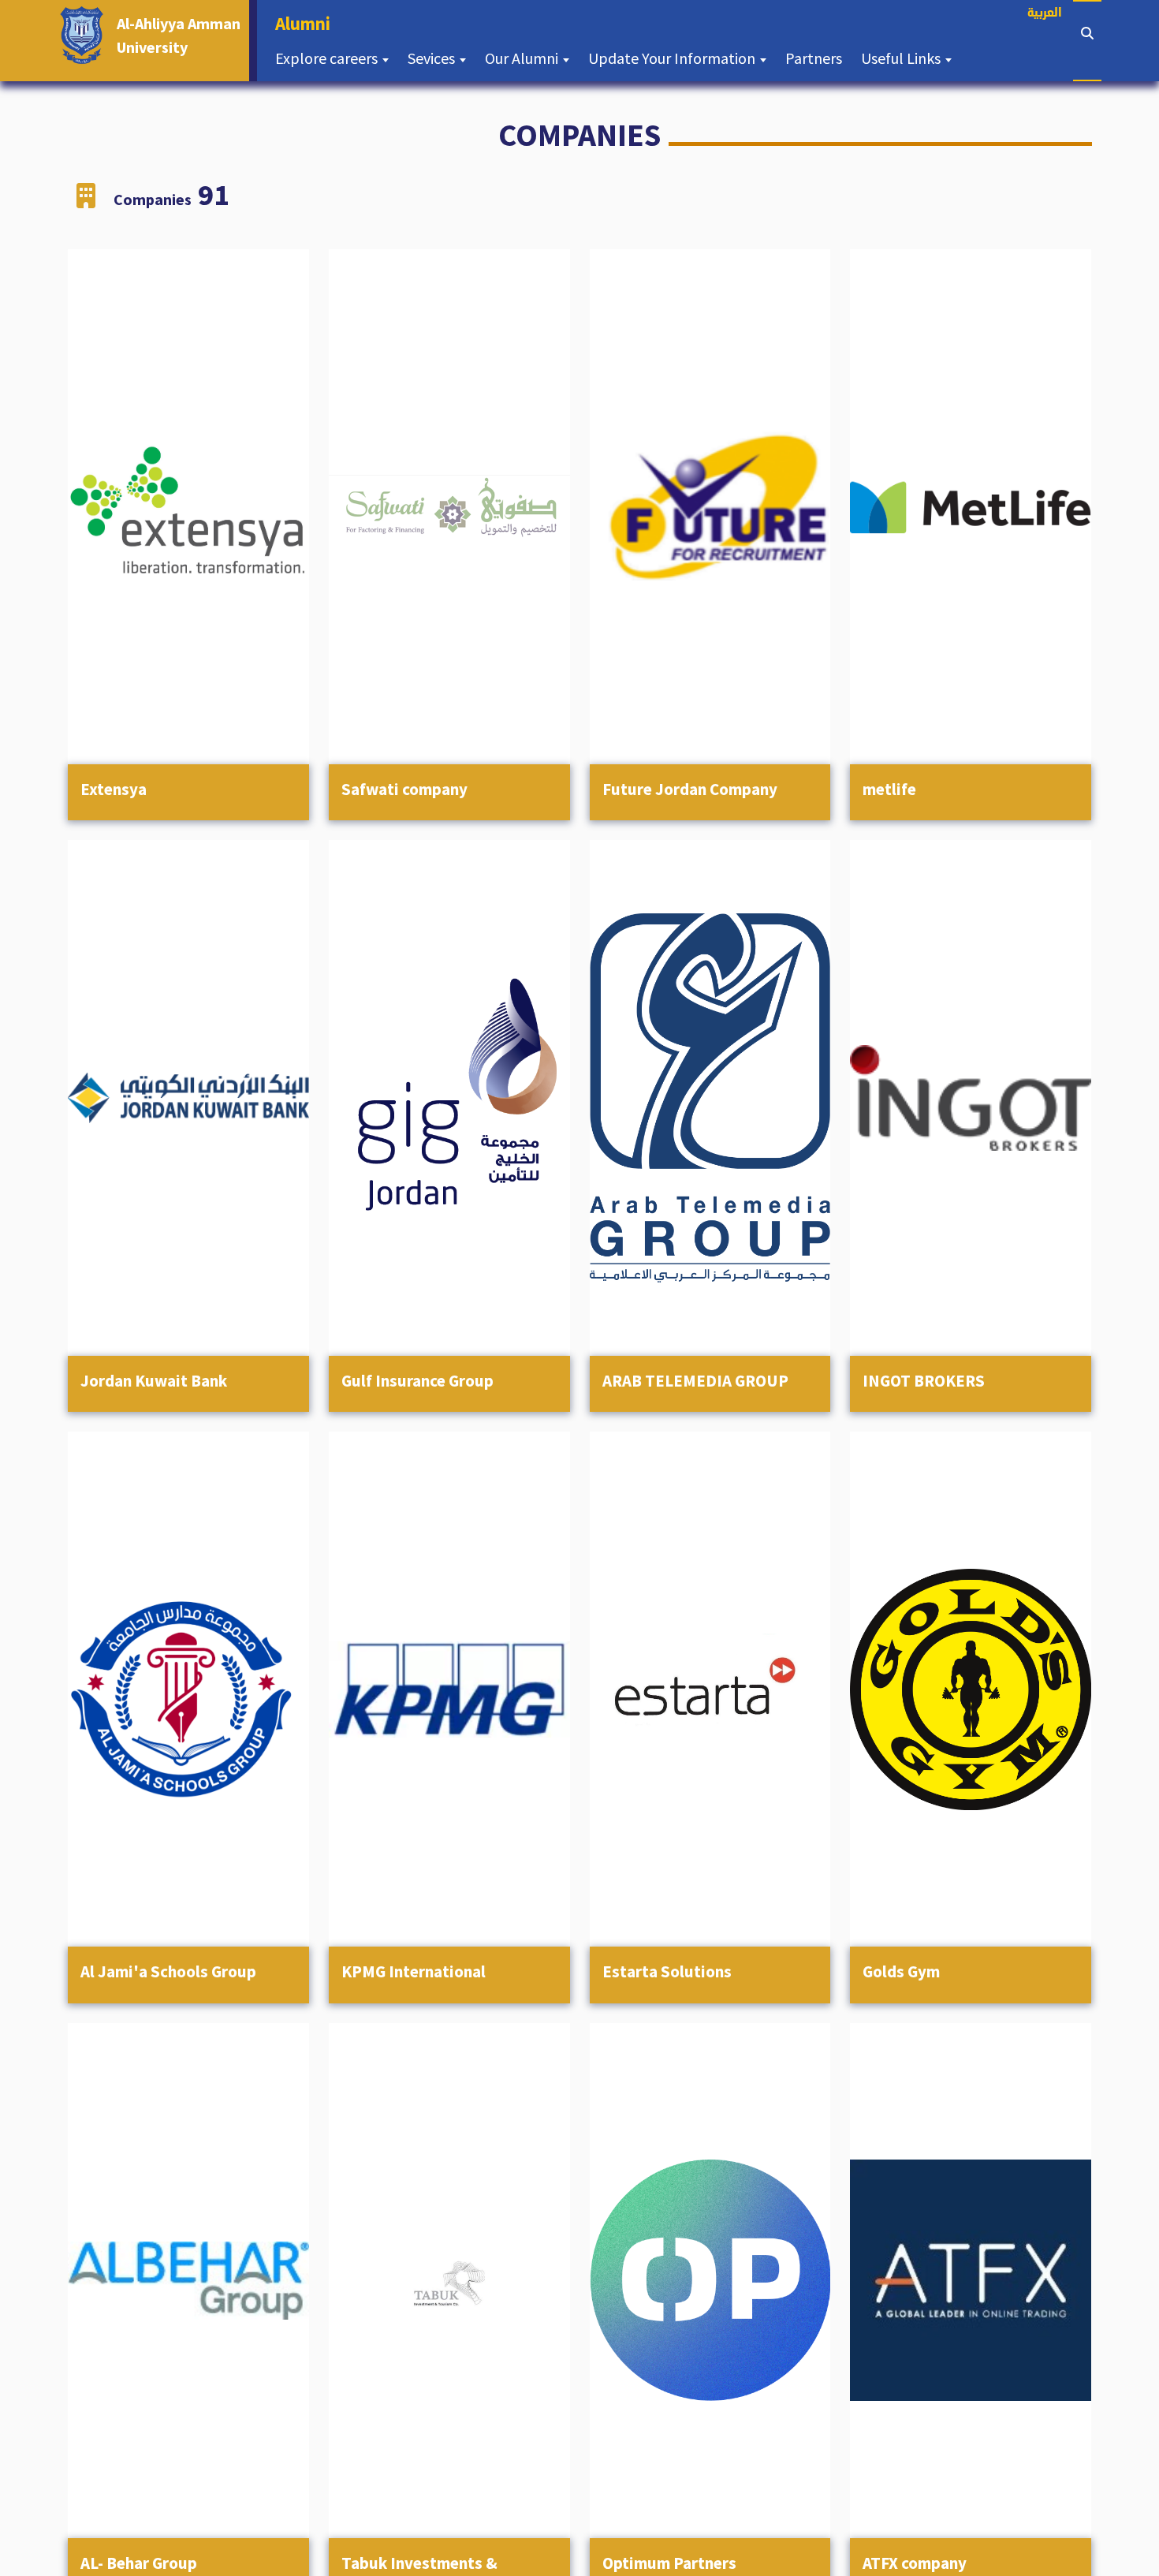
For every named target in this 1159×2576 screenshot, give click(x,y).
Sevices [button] (433, 58)
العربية (1045, 14)
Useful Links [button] (902, 58)
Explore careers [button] (328, 58)
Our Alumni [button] (523, 58)
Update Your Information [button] (673, 58)
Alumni (307, 23)
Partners (818, 58)
